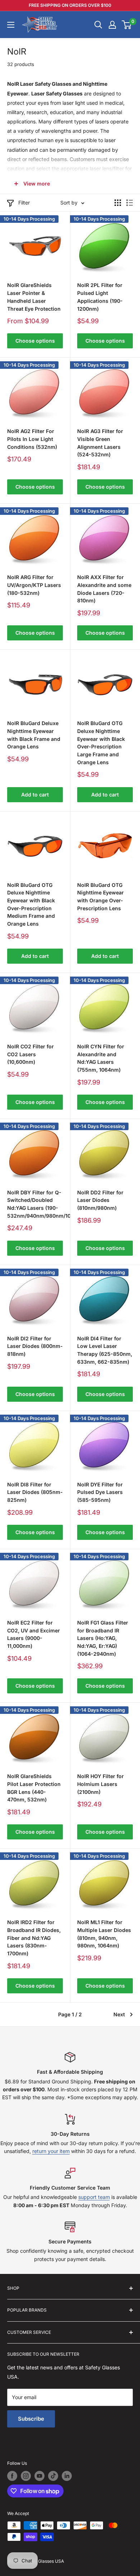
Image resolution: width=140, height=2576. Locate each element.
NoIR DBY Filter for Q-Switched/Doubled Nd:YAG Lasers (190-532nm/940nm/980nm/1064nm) (35, 1204)
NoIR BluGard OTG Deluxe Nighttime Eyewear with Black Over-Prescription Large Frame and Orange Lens (101, 742)
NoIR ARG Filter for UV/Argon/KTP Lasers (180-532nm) (34, 585)
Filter (24, 203)
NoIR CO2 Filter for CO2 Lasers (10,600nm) (31, 1054)
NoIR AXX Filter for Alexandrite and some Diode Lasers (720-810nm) (104, 589)
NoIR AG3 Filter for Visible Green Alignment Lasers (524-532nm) (100, 443)
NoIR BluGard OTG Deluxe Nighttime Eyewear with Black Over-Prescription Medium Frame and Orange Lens (31, 904)
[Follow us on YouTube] (39, 2476)
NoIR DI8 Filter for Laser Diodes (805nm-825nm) (35, 1492)
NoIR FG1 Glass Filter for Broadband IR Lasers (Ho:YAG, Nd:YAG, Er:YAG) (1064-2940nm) (103, 1638)
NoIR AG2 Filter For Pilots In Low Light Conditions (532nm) (32, 439)
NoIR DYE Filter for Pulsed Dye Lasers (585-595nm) (100, 1492)
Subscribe (31, 2419)
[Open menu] (11, 25)
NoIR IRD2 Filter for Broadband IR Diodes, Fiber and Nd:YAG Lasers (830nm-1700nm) (34, 1938)
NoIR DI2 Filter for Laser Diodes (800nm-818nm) (35, 1346)
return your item (51, 2151)
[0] (127, 25)
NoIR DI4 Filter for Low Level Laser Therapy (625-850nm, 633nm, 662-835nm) (105, 1350)
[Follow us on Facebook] (12, 2476)
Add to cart (35, 795)
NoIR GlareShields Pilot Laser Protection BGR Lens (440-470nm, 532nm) (34, 1788)
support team (94, 2197)
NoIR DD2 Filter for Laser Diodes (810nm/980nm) (100, 1200)
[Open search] (98, 25)
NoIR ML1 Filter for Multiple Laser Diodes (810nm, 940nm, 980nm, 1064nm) (104, 1934)
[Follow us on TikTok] (53, 2476)
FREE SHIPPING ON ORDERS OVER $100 (70, 5)
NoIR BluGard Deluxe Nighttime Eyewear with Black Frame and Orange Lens (34, 735)
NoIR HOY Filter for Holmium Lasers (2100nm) (101, 1784)
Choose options (35, 341)
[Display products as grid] (118, 203)
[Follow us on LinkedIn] (67, 2476)
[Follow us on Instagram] (26, 2476)
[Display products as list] (130, 203)
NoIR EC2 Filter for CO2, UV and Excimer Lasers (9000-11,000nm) (34, 1634)
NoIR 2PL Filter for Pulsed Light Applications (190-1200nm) (100, 297)
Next (119, 2014)
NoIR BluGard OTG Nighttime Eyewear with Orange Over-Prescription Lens (101, 897)
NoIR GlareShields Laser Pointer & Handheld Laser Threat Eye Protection (34, 297)
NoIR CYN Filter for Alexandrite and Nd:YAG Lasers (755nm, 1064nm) (101, 1058)
